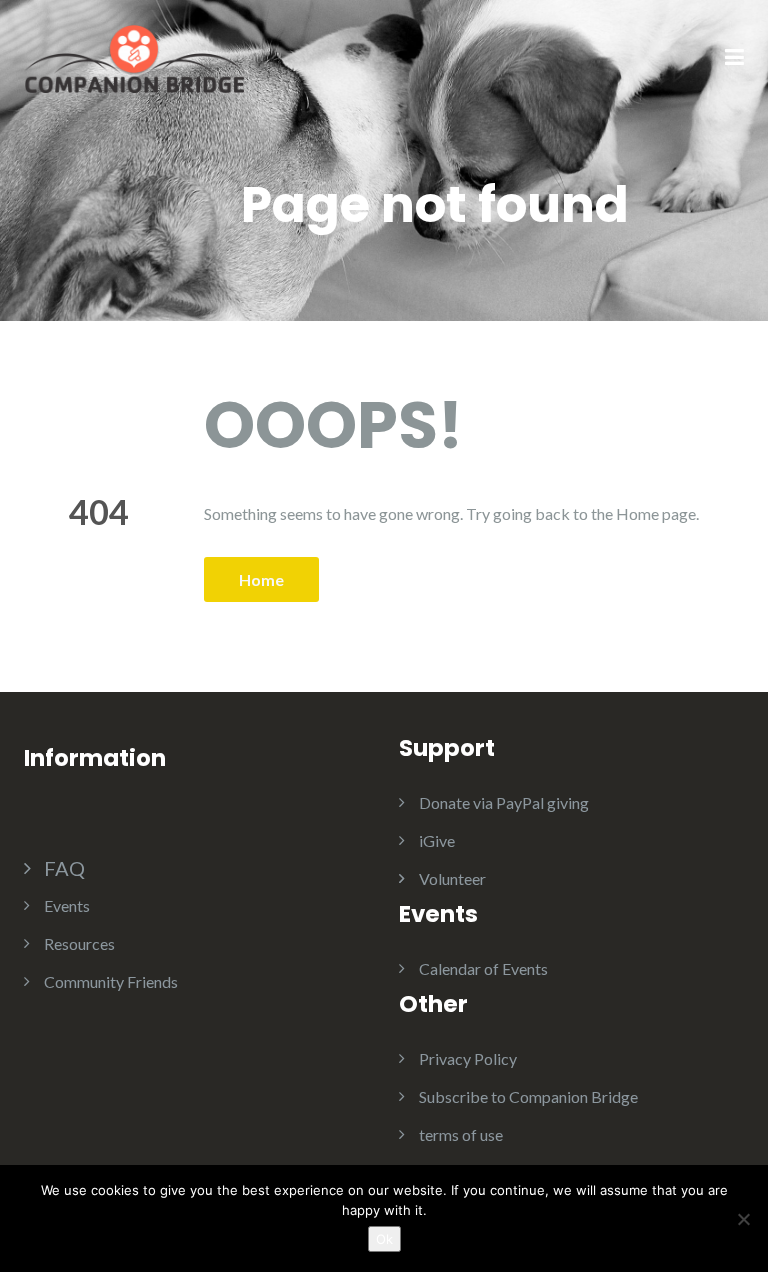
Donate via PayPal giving (504, 802)
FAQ (64, 868)
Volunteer (452, 878)
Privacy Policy (468, 1058)
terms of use (461, 1134)
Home (261, 579)
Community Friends (111, 981)
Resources (79, 943)
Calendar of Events (483, 968)
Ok (384, 1239)
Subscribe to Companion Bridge (528, 1096)
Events (67, 905)
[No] (743, 1219)
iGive (437, 840)
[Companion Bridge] (134, 56)
